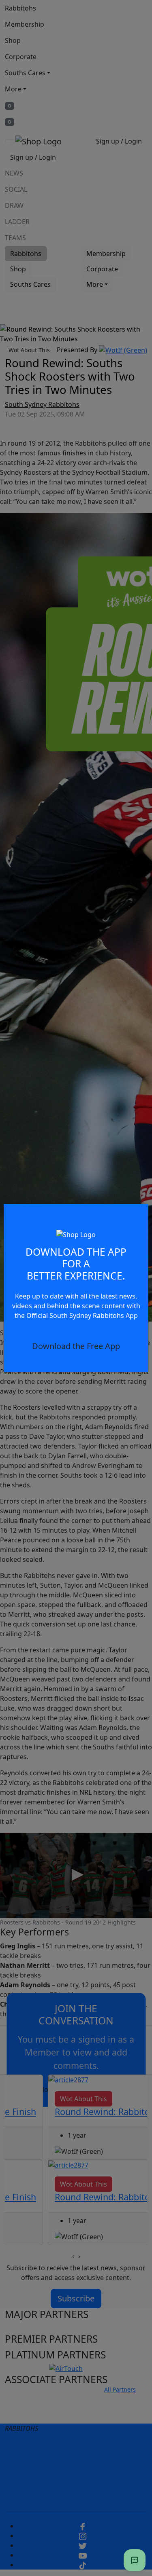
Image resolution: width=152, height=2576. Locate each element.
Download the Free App (76, 1346)
